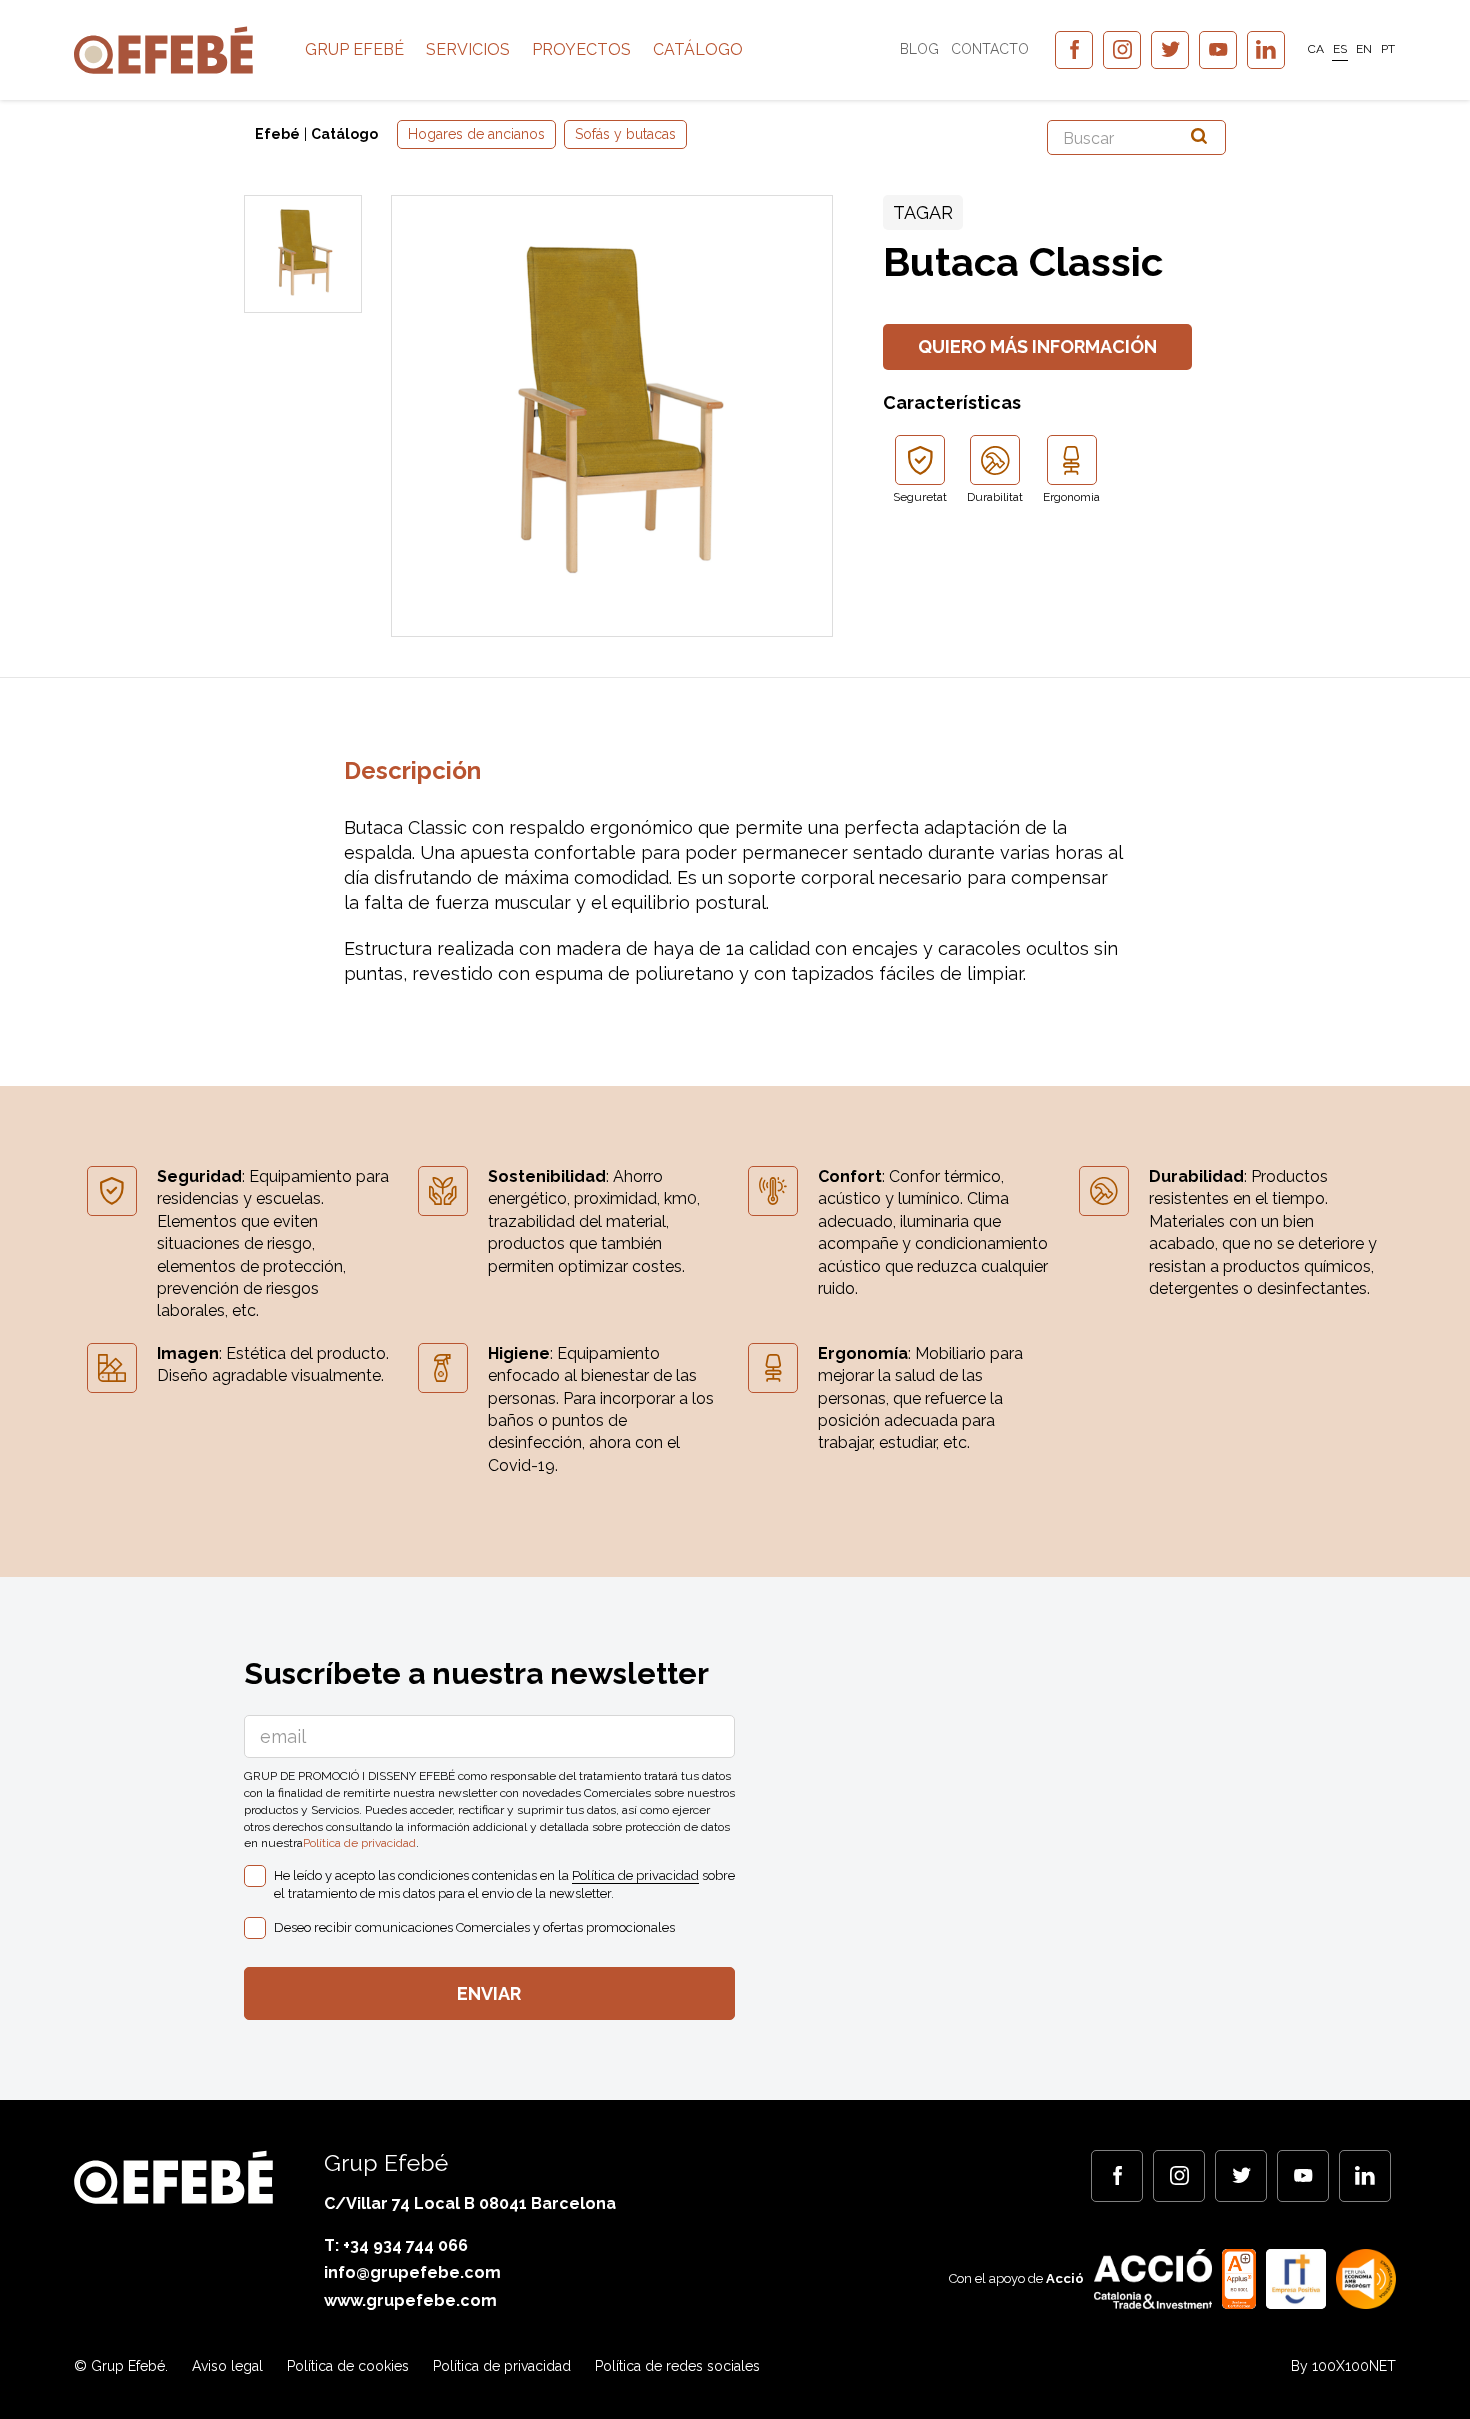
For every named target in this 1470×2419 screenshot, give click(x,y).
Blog (919, 49)
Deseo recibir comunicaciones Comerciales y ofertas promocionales (474, 1927)
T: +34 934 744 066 (396, 2245)
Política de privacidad (359, 1843)
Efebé (277, 134)
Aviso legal (227, 2366)
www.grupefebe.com (410, 2300)
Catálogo (698, 49)
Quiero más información (1037, 346)
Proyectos (581, 49)
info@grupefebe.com (412, 2272)
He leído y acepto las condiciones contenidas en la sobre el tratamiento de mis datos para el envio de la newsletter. (504, 1884)
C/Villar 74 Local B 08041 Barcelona (470, 2203)
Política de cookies (348, 2366)
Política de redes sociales (677, 2366)
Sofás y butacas (625, 134)
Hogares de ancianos (476, 134)
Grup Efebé (354, 49)
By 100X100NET (1343, 2366)
